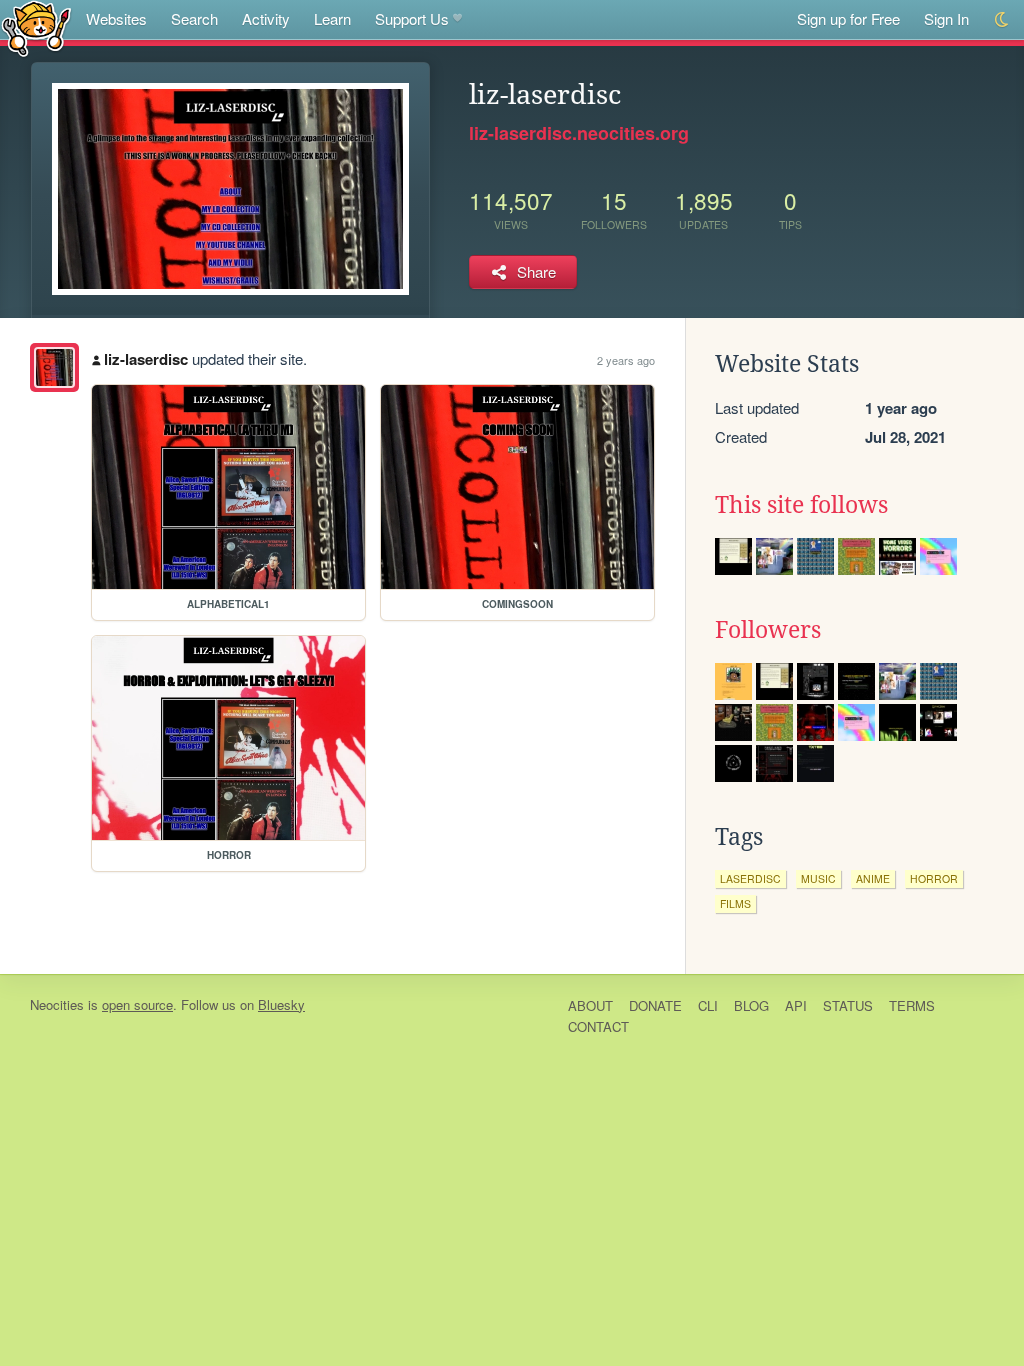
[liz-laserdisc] (54, 367)
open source (137, 1004)
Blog (751, 1005)
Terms (912, 1005)
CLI (708, 1005)
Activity (266, 18)
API (796, 1005)
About (590, 1005)
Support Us (412, 18)
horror (934, 878)
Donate (655, 1005)
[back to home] (36, 27)
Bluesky (281, 1004)
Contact (598, 1026)
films (735, 903)
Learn (332, 18)
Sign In (946, 18)
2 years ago (626, 360)
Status (848, 1005)
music (818, 878)
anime (873, 878)
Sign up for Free (848, 18)
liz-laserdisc (146, 359)
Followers (768, 630)
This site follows (801, 505)
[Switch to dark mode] (1002, 19)
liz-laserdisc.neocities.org (579, 133)
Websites (116, 18)
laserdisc (750, 878)
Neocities (57, 1004)
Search (194, 18)
